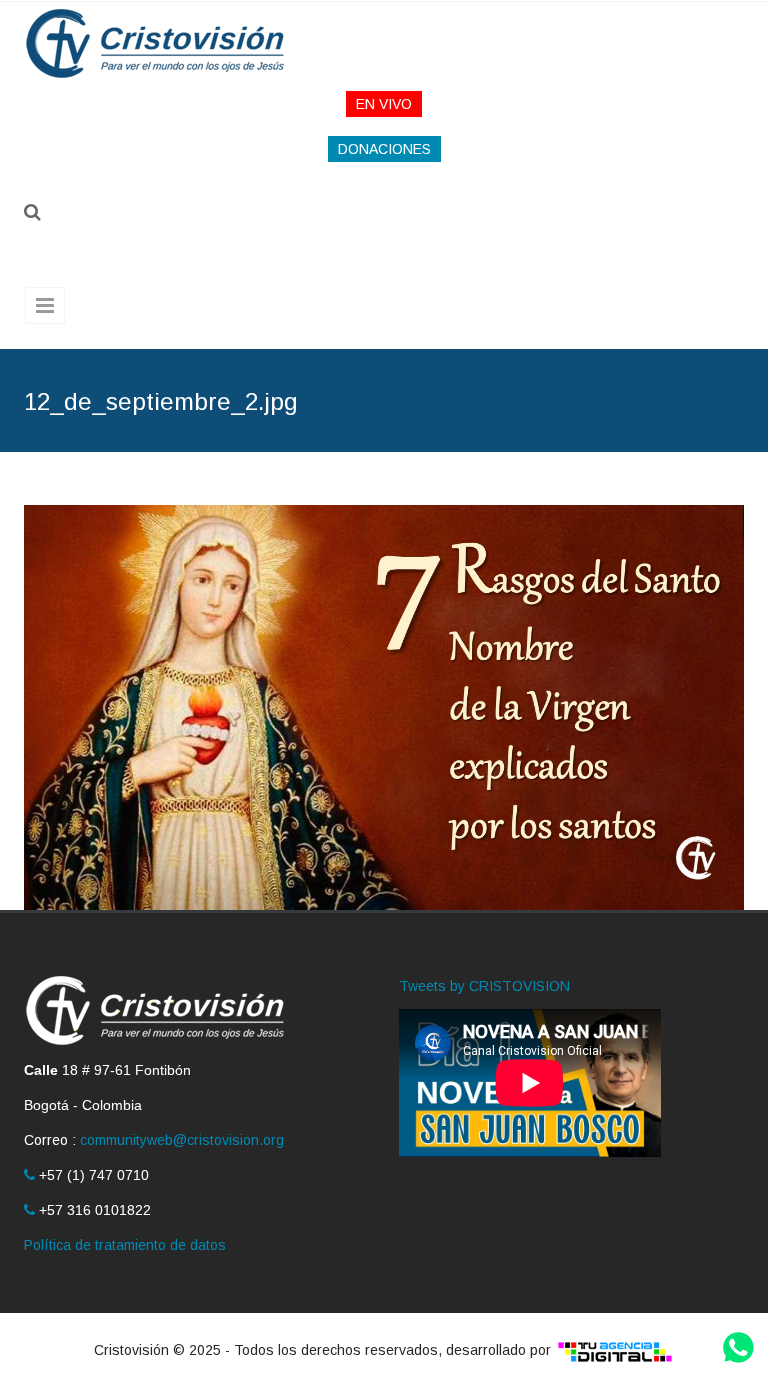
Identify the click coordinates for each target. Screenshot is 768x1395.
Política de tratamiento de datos (125, 1245)
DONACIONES (384, 149)
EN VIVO (384, 104)
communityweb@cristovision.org (182, 1140)
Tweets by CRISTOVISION (484, 986)
